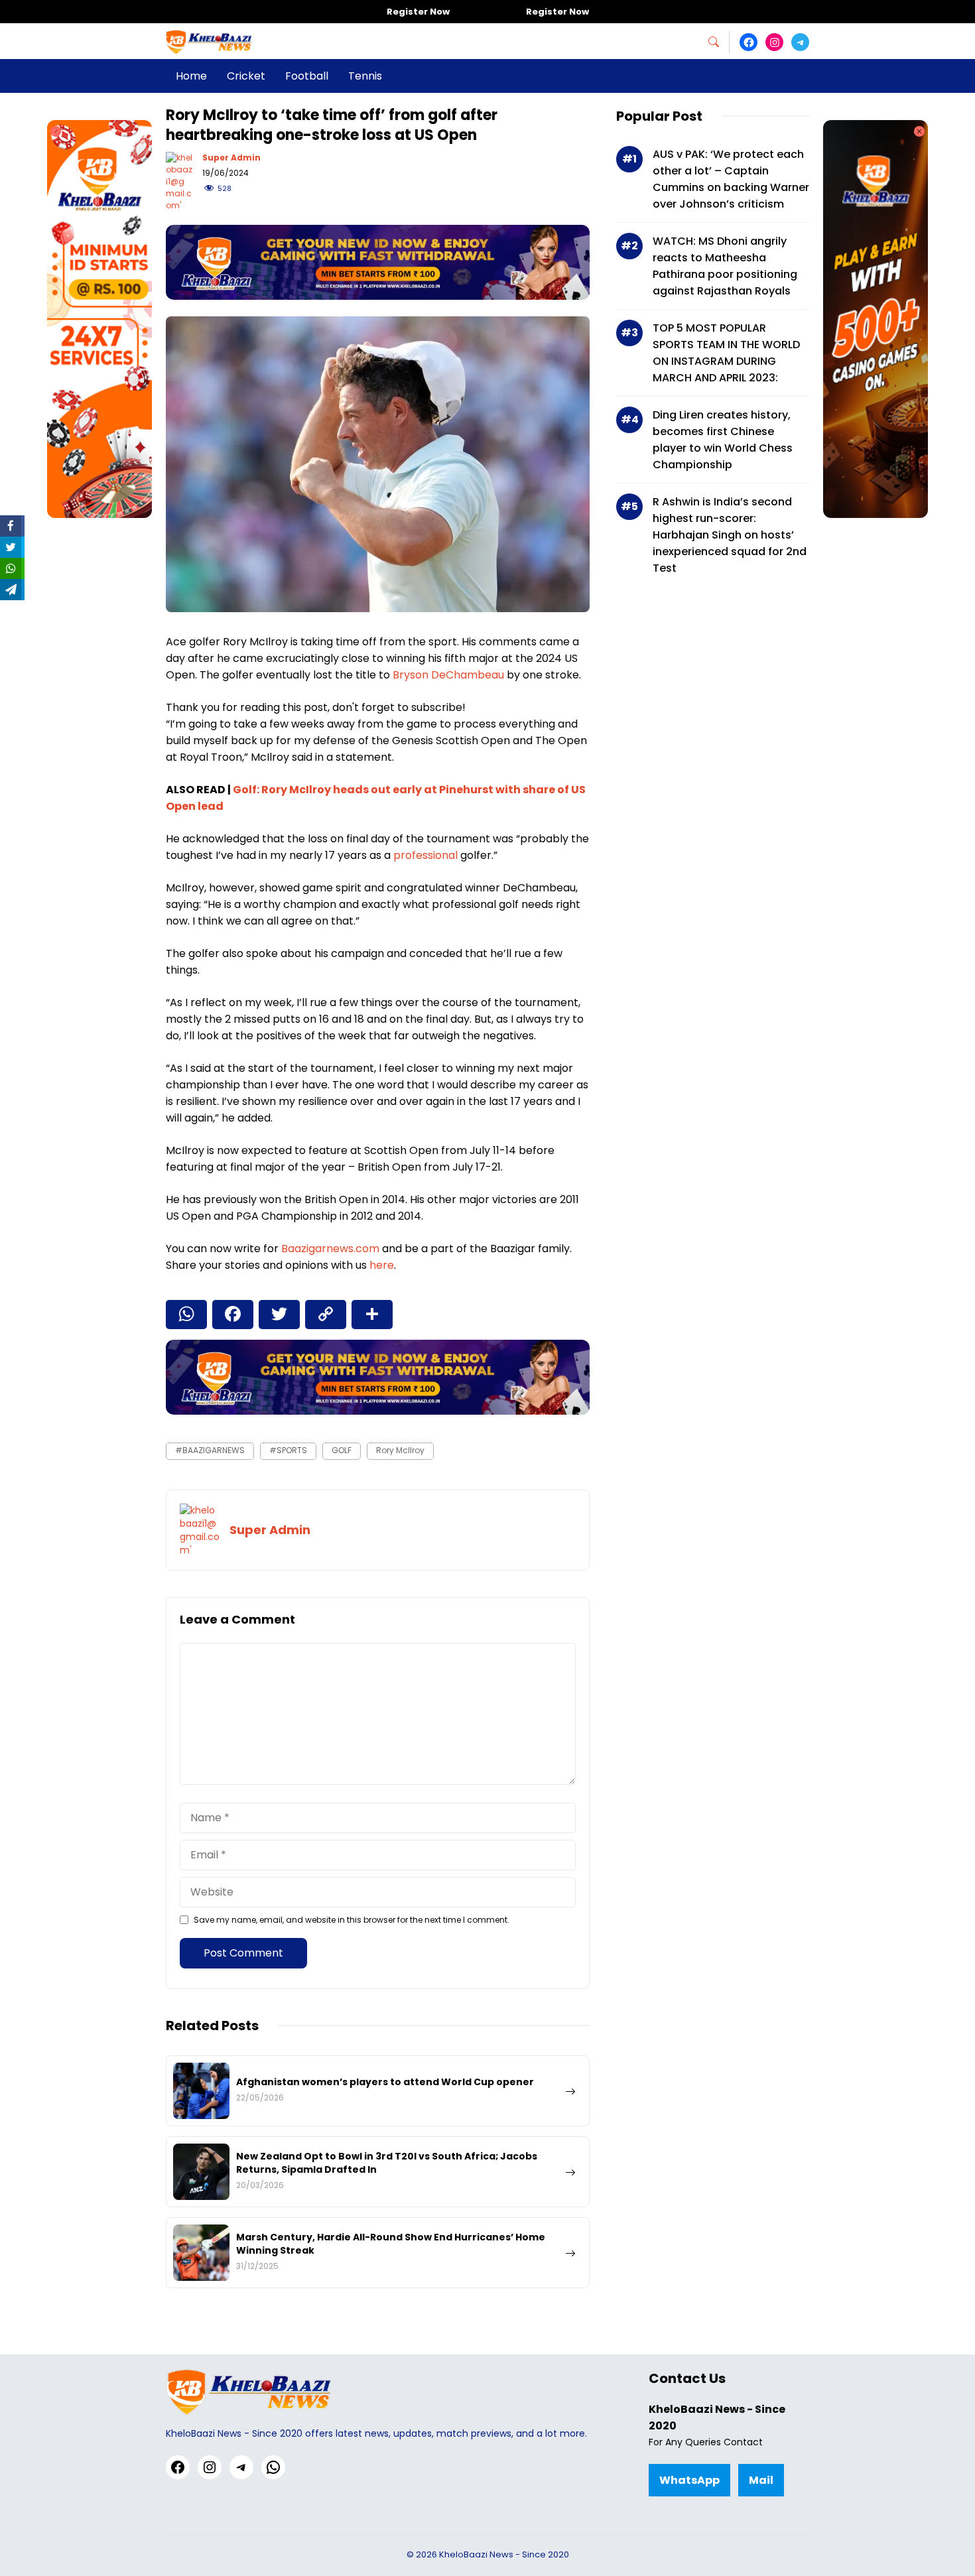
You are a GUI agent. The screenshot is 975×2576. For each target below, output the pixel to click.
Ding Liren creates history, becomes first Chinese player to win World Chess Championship (723, 440)
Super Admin (231, 158)
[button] (719, 42)
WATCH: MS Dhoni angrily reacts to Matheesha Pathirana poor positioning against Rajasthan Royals (725, 266)
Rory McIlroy (400, 1450)
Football (307, 76)
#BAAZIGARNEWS (210, 1450)
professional (427, 855)
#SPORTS (288, 1450)
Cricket (246, 76)
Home (191, 76)
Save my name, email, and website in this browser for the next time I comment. (352, 1920)
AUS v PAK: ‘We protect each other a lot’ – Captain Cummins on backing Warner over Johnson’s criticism (731, 179)
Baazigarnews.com (330, 1249)
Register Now (418, 12)
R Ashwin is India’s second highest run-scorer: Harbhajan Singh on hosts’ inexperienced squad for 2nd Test (730, 535)
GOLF (342, 1450)
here (382, 1265)
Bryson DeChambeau (448, 675)
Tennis (365, 76)
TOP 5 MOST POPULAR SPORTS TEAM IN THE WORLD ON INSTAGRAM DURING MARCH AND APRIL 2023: (726, 353)
